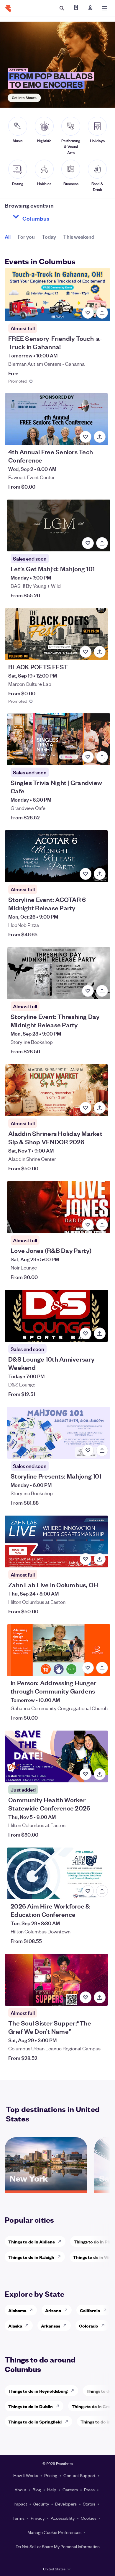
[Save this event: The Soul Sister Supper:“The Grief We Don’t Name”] (86, 1997)
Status (89, 2504)
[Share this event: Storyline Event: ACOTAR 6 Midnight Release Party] (100, 874)
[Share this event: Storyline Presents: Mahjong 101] (102, 1450)
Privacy (38, 2518)
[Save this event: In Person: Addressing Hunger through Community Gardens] (88, 1668)
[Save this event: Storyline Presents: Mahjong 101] (88, 1450)
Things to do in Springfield (35, 2422)
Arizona (53, 2310)
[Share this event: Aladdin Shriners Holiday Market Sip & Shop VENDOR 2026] (100, 1108)
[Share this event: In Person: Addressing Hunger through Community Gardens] (102, 1668)
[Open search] (62, 8)
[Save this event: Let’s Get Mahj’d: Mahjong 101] (88, 543)
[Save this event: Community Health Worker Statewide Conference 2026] (86, 1774)
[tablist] (50, 239)
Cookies (89, 2518)
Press (89, 2490)
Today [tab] (49, 236)
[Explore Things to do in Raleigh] (61, 2257)
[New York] (46, 2188)
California (90, 2310)
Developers (66, 2504)
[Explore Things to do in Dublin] (59, 2406)
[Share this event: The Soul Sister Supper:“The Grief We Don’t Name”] (100, 1997)
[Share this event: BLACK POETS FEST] (100, 652)
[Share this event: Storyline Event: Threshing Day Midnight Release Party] (102, 991)
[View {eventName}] (57, 294)
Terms (18, 2518)
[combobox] (57, 217)
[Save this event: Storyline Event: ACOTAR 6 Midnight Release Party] (86, 874)
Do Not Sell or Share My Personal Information (58, 2546)
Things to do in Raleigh (31, 2257)
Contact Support (79, 2475)
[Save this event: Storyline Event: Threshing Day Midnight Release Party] (88, 991)
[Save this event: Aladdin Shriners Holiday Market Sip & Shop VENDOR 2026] (86, 1108)
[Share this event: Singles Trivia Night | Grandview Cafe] (102, 757)
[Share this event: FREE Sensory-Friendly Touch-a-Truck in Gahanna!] (102, 313)
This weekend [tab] (79, 236)
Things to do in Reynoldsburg (38, 2391)
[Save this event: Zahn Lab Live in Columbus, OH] (86, 1559)
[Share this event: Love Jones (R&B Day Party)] (102, 1225)
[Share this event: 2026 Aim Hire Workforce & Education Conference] (102, 1891)
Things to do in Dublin (31, 2406)
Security (41, 2504)
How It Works (26, 2475)
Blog (37, 2490)
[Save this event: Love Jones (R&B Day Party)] (88, 1225)
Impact (20, 2504)
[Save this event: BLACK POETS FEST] (86, 652)
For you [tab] (26, 236)
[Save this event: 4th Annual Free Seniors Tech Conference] (86, 437)
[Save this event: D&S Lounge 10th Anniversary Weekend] (86, 1333)
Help (52, 2490)
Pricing (51, 2475)
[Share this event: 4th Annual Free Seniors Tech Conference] (100, 437)
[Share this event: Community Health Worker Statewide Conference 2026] (100, 1774)
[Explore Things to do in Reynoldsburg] (74, 2391)
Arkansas (51, 2326)
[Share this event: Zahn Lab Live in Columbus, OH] (100, 1559)
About (20, 2490)
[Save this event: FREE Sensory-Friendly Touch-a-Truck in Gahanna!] (88, 313)
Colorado (89, 2326)
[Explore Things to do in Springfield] (68, 2421)
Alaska (15, 2326)
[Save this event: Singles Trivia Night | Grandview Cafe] (88, 757)
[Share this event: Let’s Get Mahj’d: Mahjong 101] (102, 543)
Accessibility (63, 2518)
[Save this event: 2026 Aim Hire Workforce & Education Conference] (88, 1891)
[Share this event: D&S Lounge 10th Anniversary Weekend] (100, 1333)
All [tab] (8, 236)
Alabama (17, 2310)
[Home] (8, 8)
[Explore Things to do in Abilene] (61, 2241)
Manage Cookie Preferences (54, 2532)
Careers (70, 2490)
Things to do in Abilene (32, 2242)
